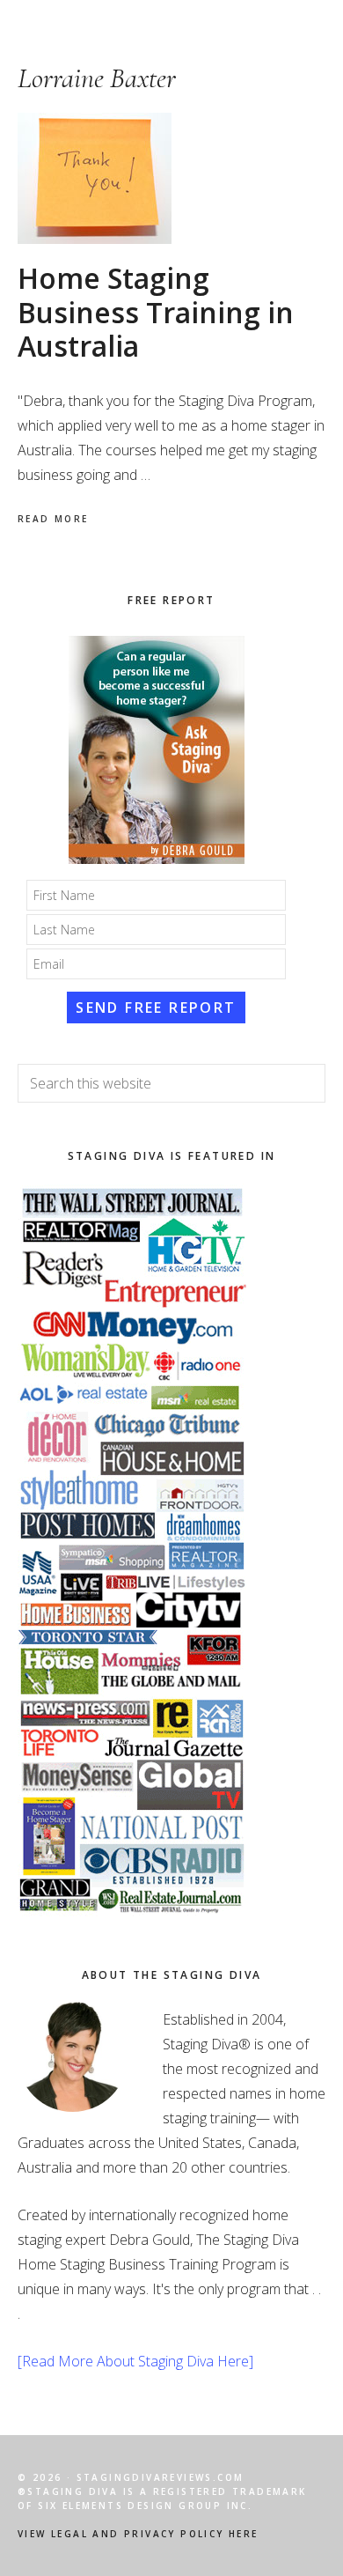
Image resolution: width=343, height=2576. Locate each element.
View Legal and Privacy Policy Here (138, 2534)
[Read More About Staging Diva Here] (135, 2361)
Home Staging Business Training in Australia (156, 312)
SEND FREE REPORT (156, 1008)
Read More (53, 519)
